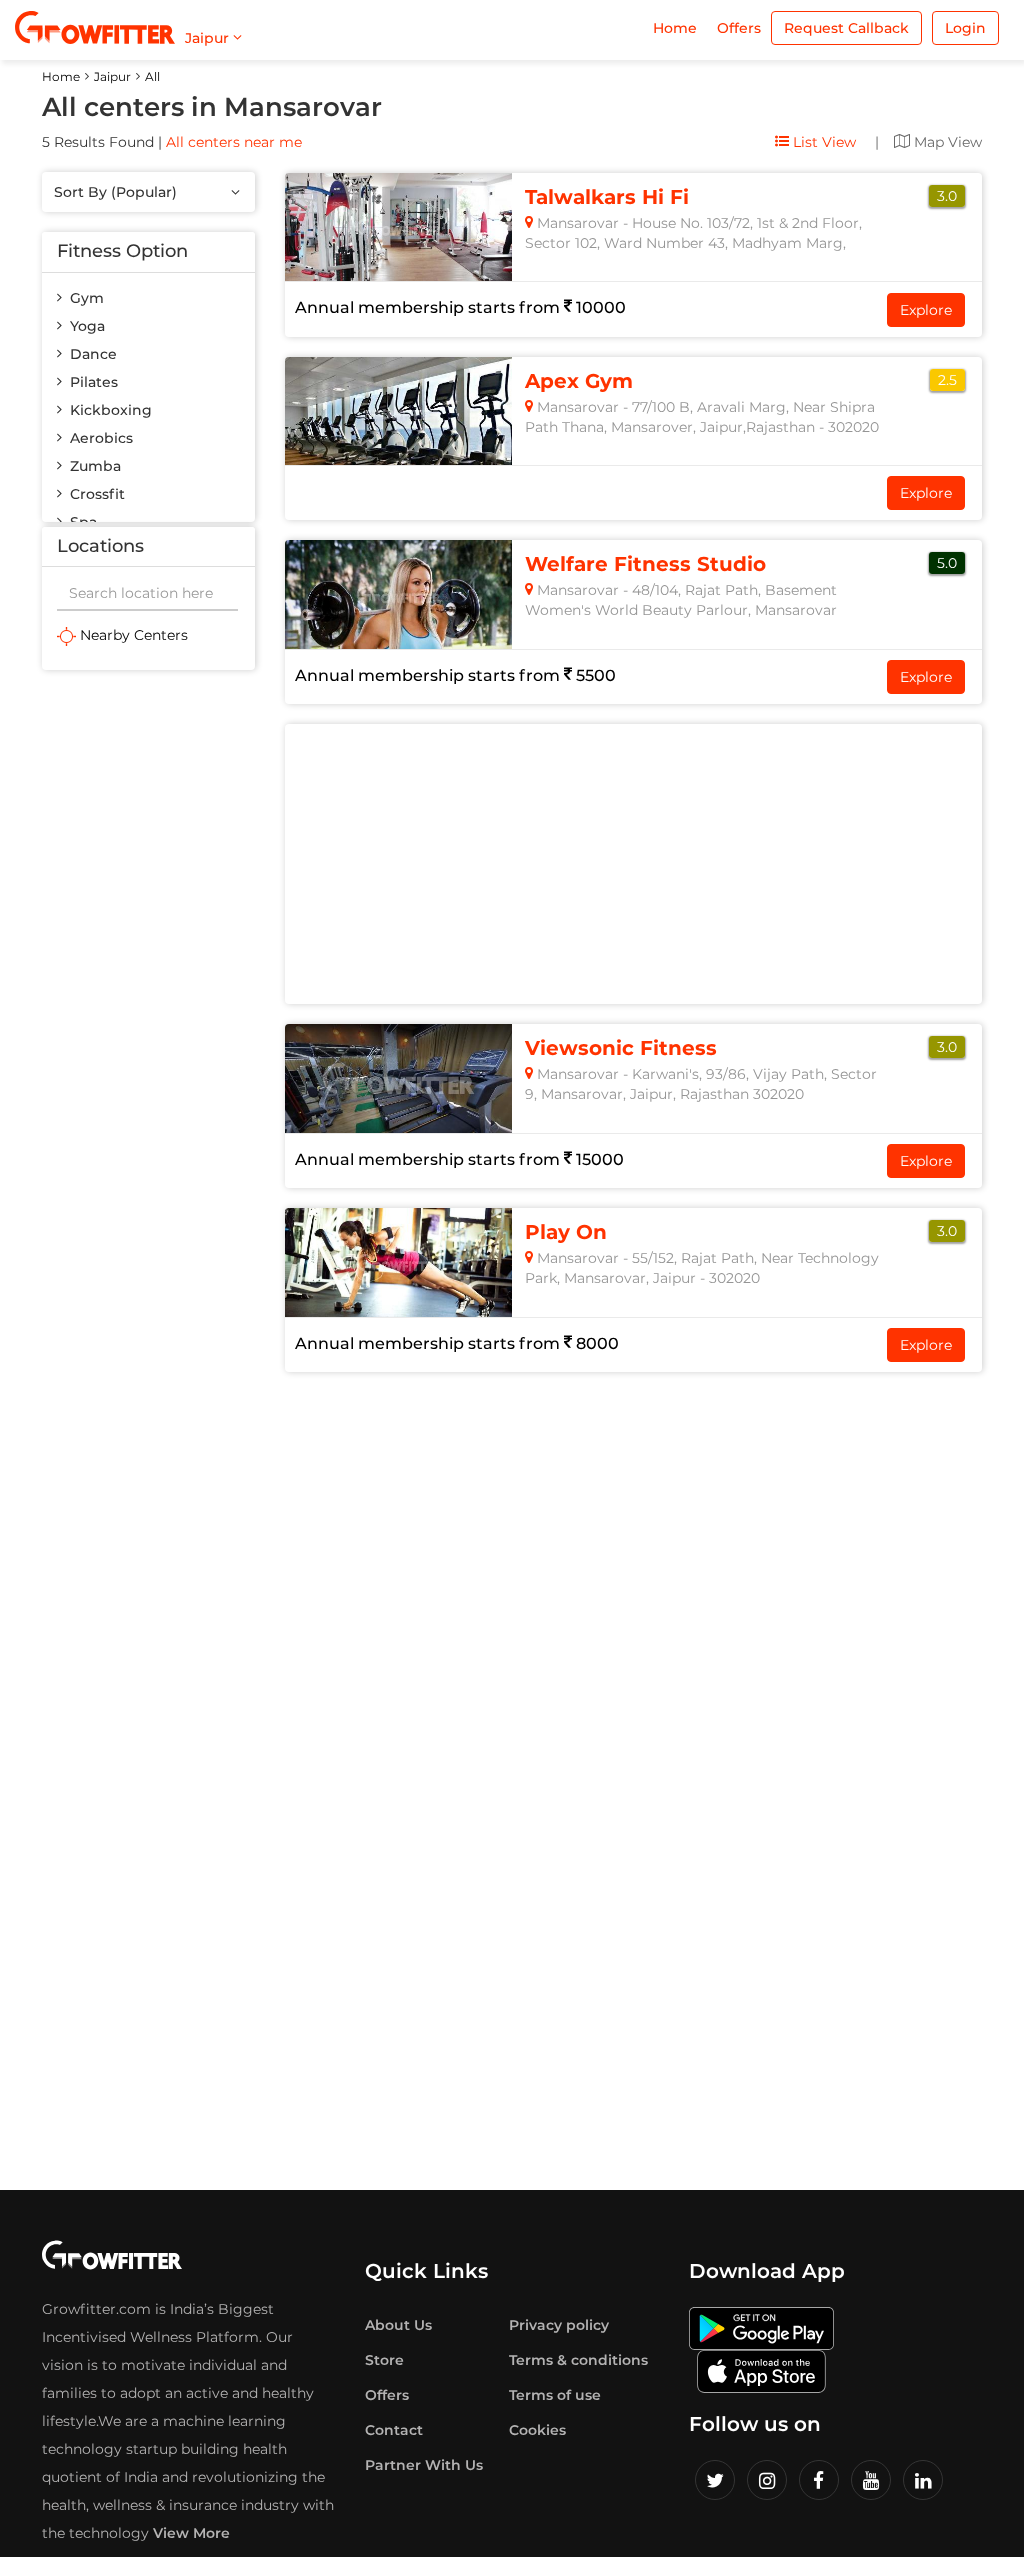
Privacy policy (559, 2325)
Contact (394, 2430)
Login (965, 28)
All (152, 76)
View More (191, 2533)
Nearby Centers (132, 635)
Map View (946, 142)
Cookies (537, 2430)
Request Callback (846, 28)
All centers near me (234, 142)
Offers (739, 28)
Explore (926, 310)
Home (675, 28)
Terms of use (555, 2395)
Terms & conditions (578, 2360)
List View (822, 142)
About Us (398, 2325)
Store (384, 2360)
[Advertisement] (148, 990)
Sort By (115, 192)
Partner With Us (424, 2465)
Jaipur (112, 76)
